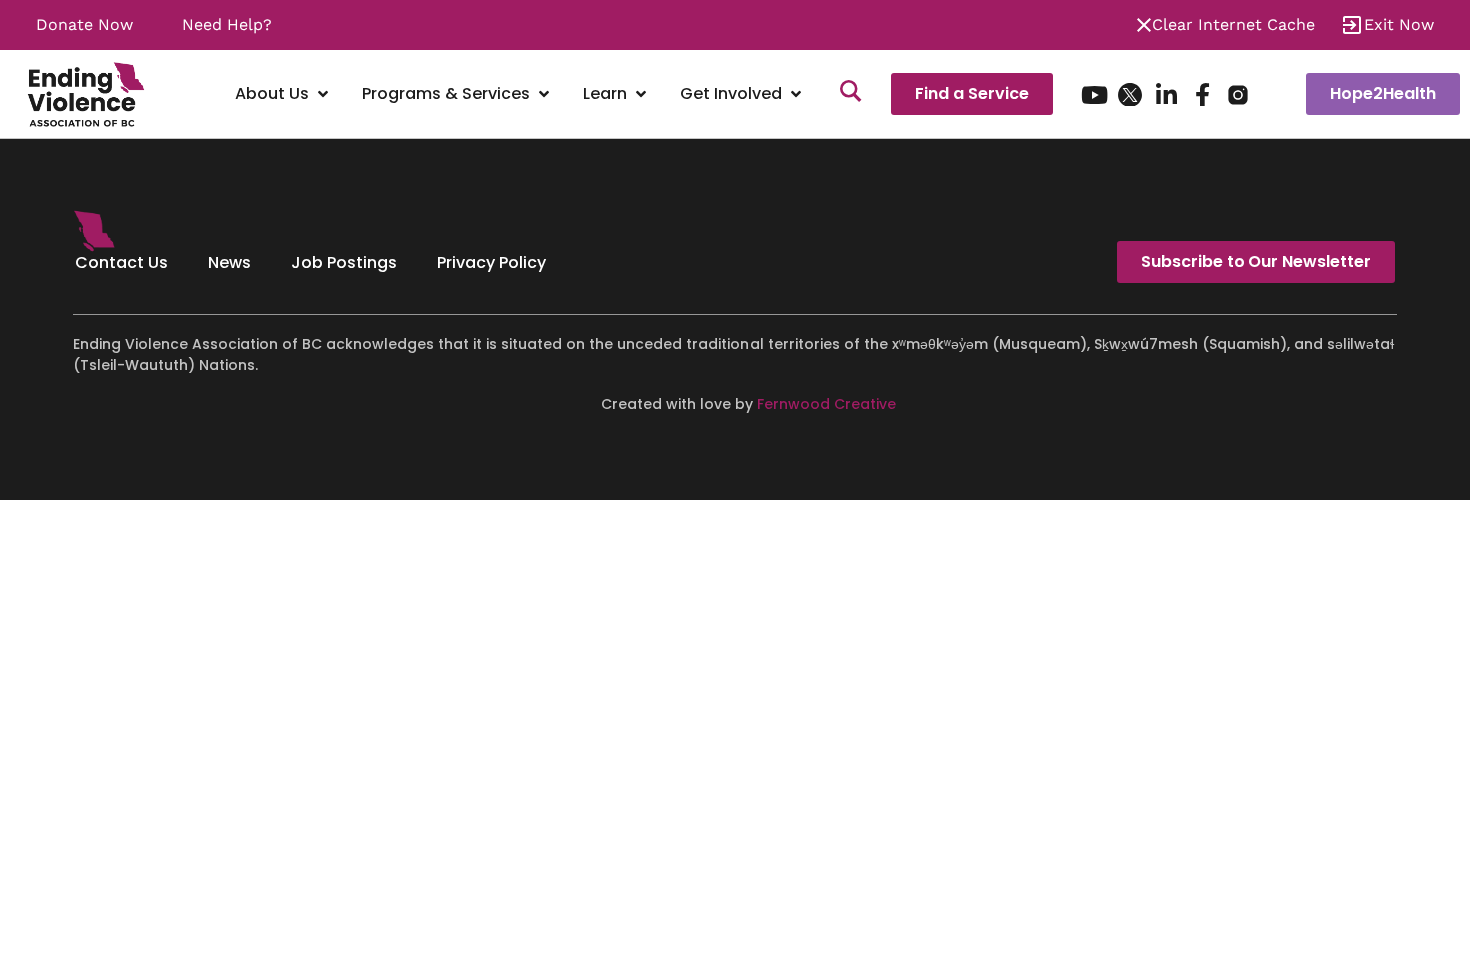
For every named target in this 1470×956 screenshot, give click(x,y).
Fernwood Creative (826, 404)
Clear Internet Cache (1233, 24)
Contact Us (121, 262)
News (229, 262)
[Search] (851, 94)
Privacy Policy (491, 262)
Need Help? (227, 24)
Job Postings (344, 262)
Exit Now (1399, 24)
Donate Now (84, 24)
